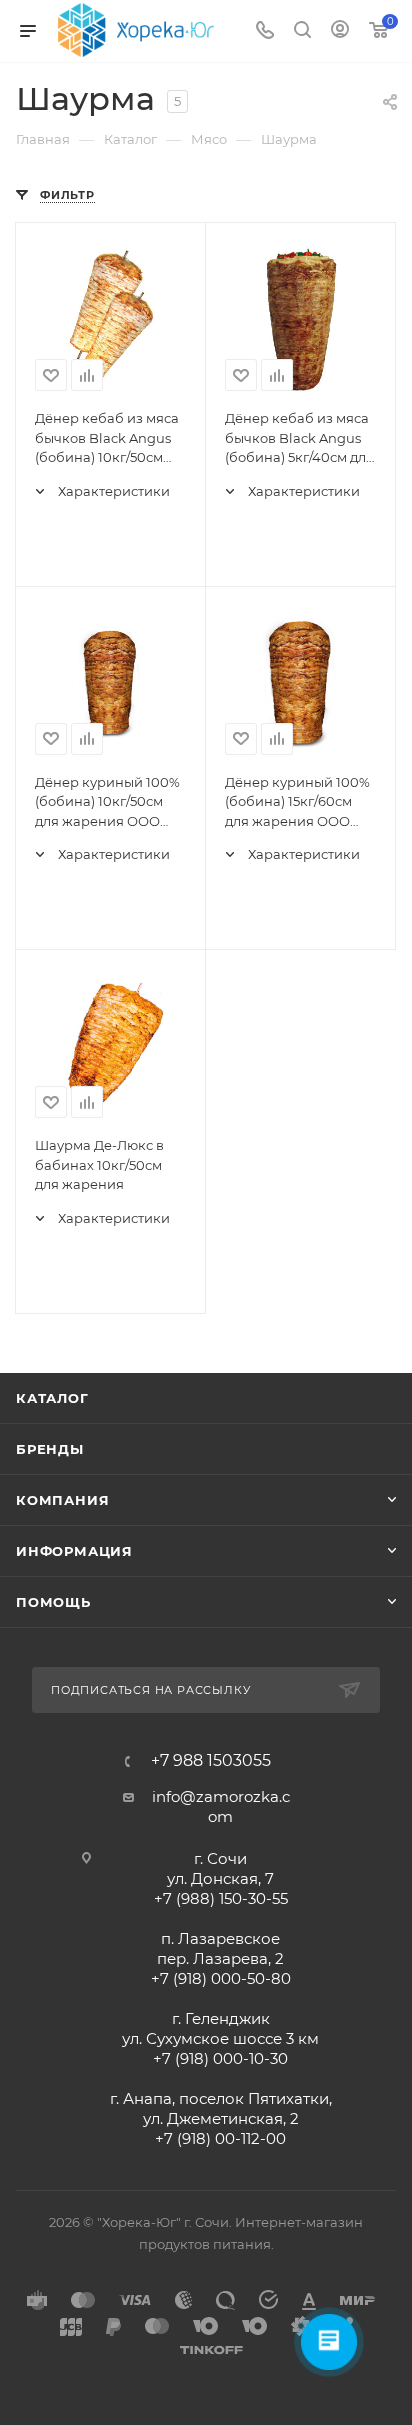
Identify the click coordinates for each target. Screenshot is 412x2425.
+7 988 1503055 (211, 1761)
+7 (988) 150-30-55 (221, 1898)
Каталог (52, 1398)
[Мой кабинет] (340, 31)
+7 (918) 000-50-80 (221, 1978)
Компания (62, 1500)
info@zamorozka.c (221, 1796)
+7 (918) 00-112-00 (220, 2138)
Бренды (50, 1449)
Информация (74, 1551)
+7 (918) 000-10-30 (220, 2058)
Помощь (53, 1602)
